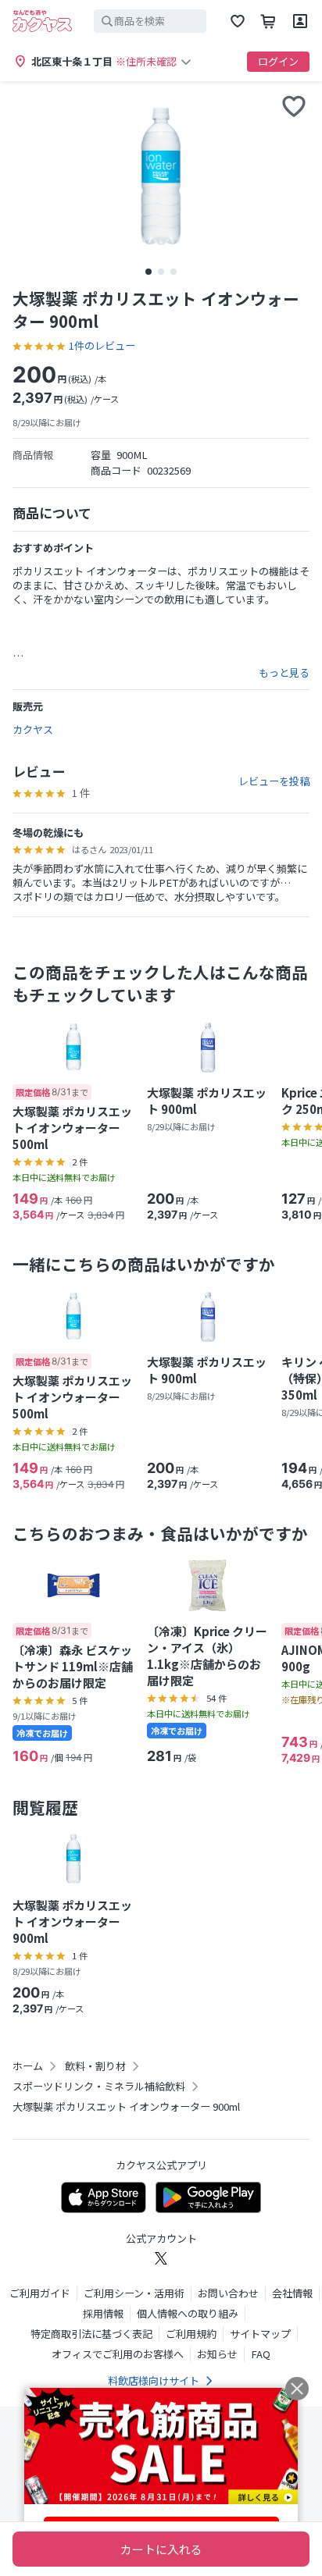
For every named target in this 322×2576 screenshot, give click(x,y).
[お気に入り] (238, 21)
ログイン (278, 61)
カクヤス (33, 729)
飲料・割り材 (95, 2066)
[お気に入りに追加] (294, 106)
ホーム (28, 2066)
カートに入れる (161, 2549)
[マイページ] (300, 21)
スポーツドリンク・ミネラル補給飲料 (99, 2087)
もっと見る (284, 673)
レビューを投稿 (274, 781)
